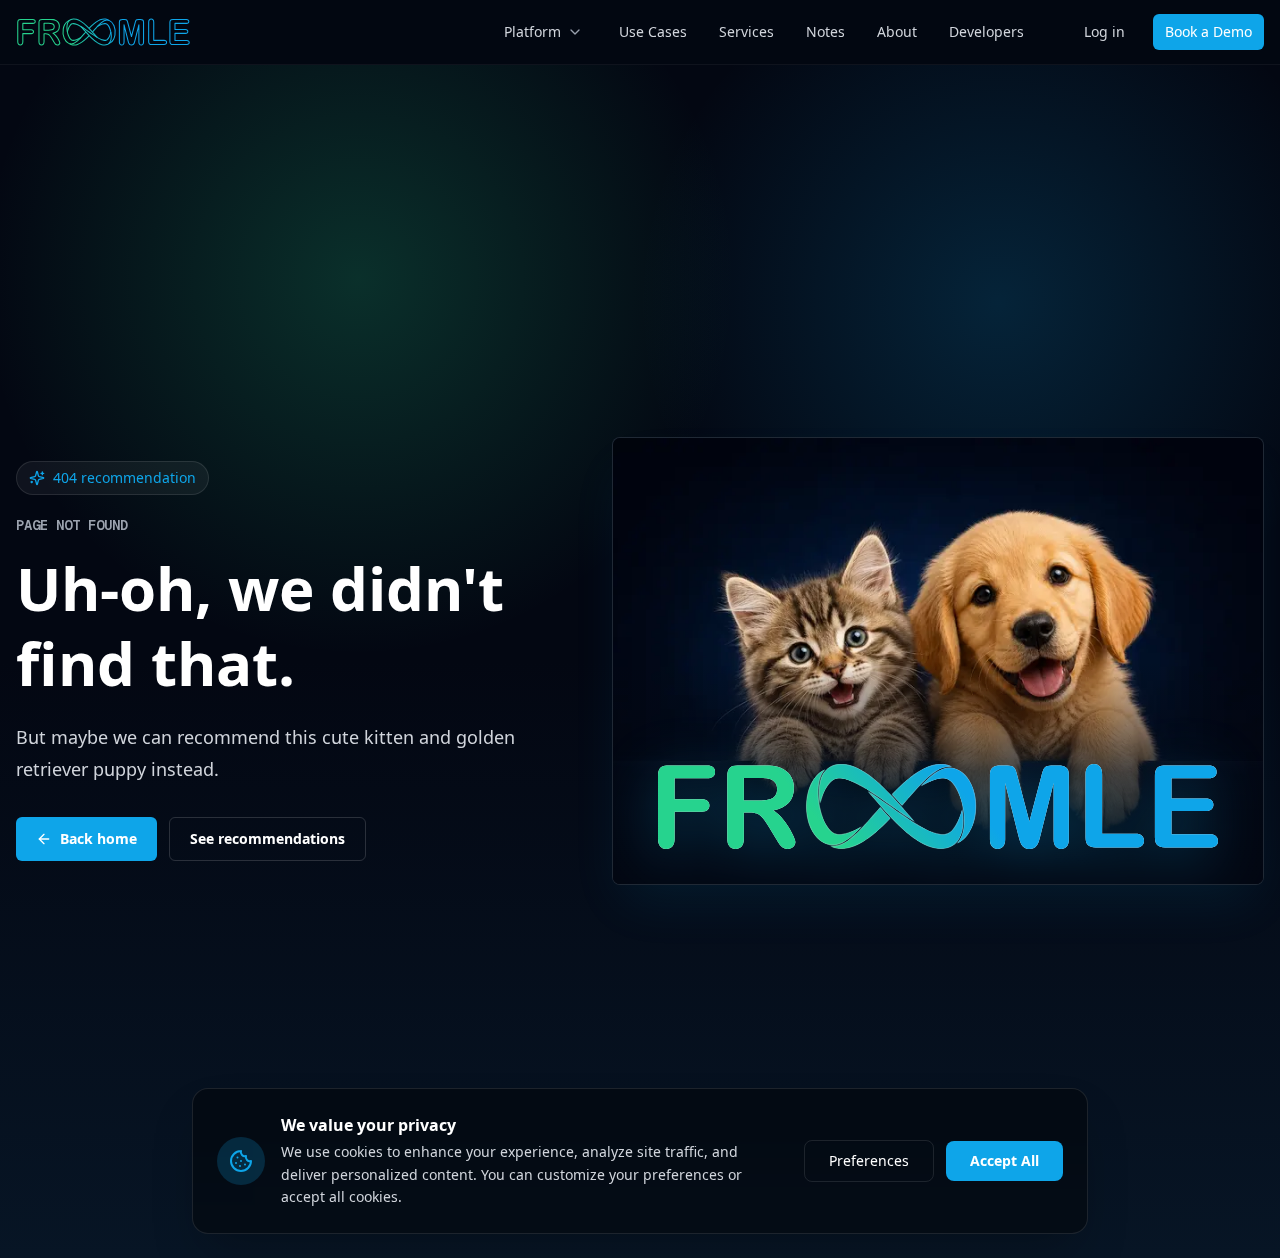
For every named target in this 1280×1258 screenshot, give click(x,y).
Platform (532, 31)
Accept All (1004, 1160)
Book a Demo (1208, 31)
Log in (1104, 31)
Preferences (869, 1160)
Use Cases (653, 31)
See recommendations (267, 838)
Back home (98, 838)
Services (746, 31)
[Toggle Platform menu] (575, 32)
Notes (825, 31)
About (897, 31)
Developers (986, 31)
